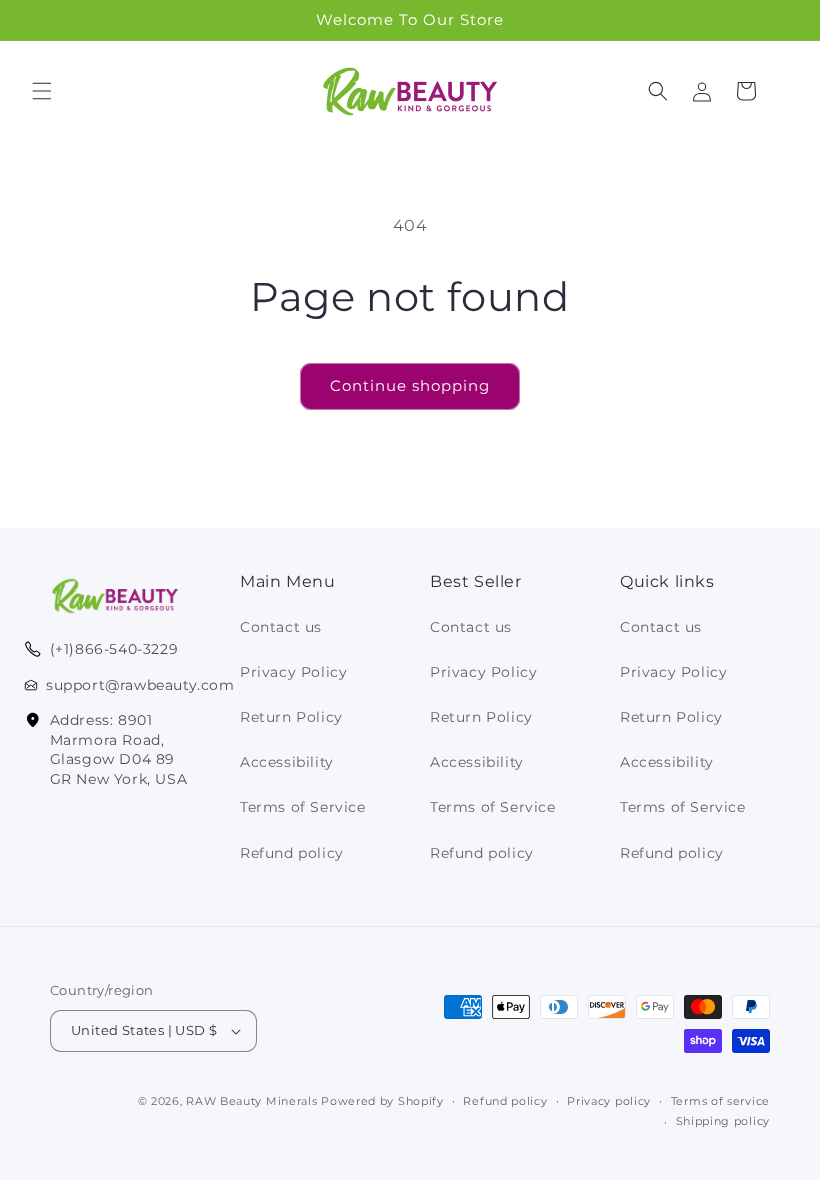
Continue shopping (410, 385)
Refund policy (292, 853)
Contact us (281, 627)
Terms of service (720, 1101)
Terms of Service (303, 807)
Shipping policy (723, 1121)
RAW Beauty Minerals (251, 1101)
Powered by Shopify (382, 1101)
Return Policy (291, 717)
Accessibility (287, 762)
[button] (42, 91)
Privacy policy (609, 1101)
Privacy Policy (293, 672)
